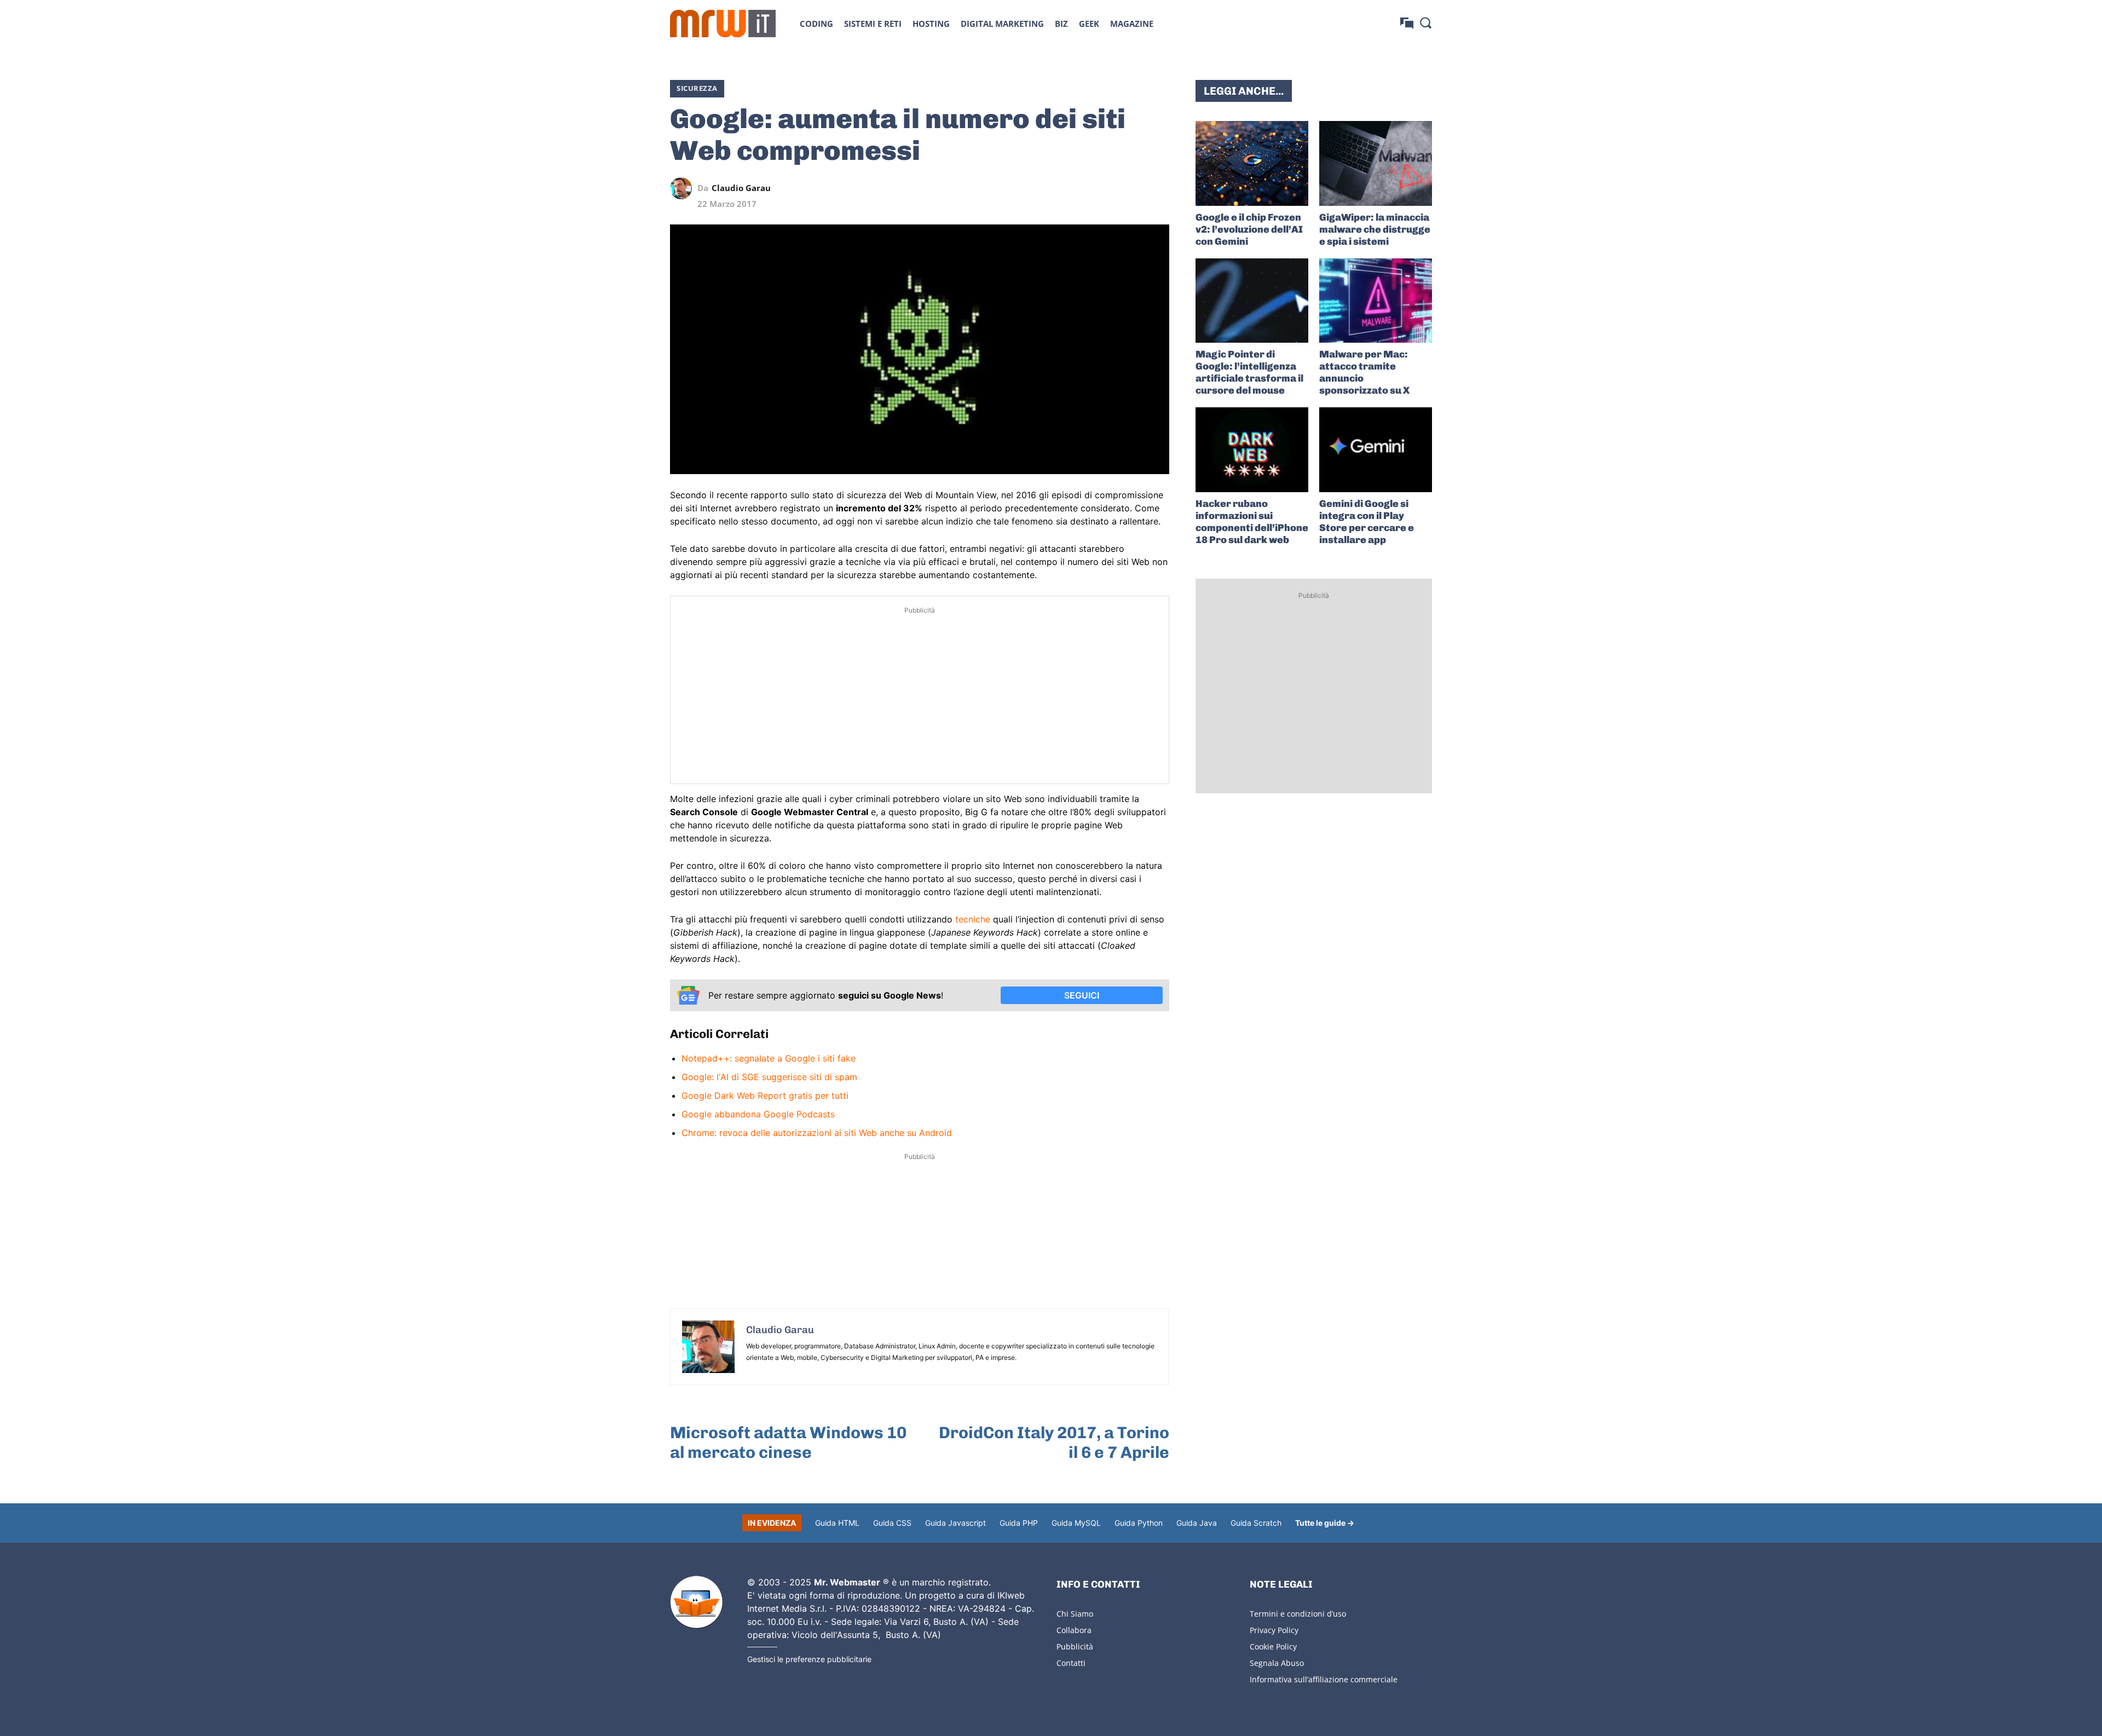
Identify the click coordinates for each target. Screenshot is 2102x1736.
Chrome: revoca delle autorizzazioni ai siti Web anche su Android (817, 1133)
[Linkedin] (1083, 188)
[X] (1058, 188)
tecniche (973, 919)
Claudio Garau (741, 188)
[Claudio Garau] (684, 188)
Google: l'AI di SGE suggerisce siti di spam (769, 1077)
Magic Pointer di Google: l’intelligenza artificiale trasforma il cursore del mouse (1249, 372)
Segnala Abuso (1277, 1663)
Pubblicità (1075, 1646)
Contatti (1071, 1663)
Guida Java (1197, 1523)
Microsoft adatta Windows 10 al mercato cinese (788, 1443)
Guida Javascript (955, 1523)
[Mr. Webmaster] (696, 1602)
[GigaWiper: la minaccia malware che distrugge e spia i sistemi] (1376, 163)
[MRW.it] (723, 24)
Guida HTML (837, 1523)
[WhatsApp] (1108, 188)
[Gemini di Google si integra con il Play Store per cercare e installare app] (1376, 450)
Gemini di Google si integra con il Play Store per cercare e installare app (1367, 522)
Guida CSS (892, 1523)
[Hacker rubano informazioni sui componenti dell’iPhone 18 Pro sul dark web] (1252, 450)
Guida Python (1139, 1523)
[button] (1425, 22)
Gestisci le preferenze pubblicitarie (809, 1659)
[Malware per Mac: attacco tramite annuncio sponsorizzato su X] (1376, 301)
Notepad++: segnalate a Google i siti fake (769, 1058)
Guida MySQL (1076, 1523)
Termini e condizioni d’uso (1298, 1614)
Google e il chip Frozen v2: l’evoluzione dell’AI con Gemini (1249, 229)
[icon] (1407, 23)
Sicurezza (697, 88)
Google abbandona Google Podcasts (758, 1114)
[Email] (1158, 188)
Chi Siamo (1075, 1614)
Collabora (1074, 1630)
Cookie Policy (1273, 1646)
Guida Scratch (1256, 1523)
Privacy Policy (1274, 1630)
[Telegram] (1133, 188)
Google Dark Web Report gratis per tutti (765, 1095)
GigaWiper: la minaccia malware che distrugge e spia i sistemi (1375, 229)
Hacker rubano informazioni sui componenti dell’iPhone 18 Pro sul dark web (1252, 522)
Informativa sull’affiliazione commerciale (1324, 1679)
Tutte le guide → (1325, 1523)
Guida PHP (1019, 1523)
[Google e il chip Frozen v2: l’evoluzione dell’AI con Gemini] (1252, 163)
